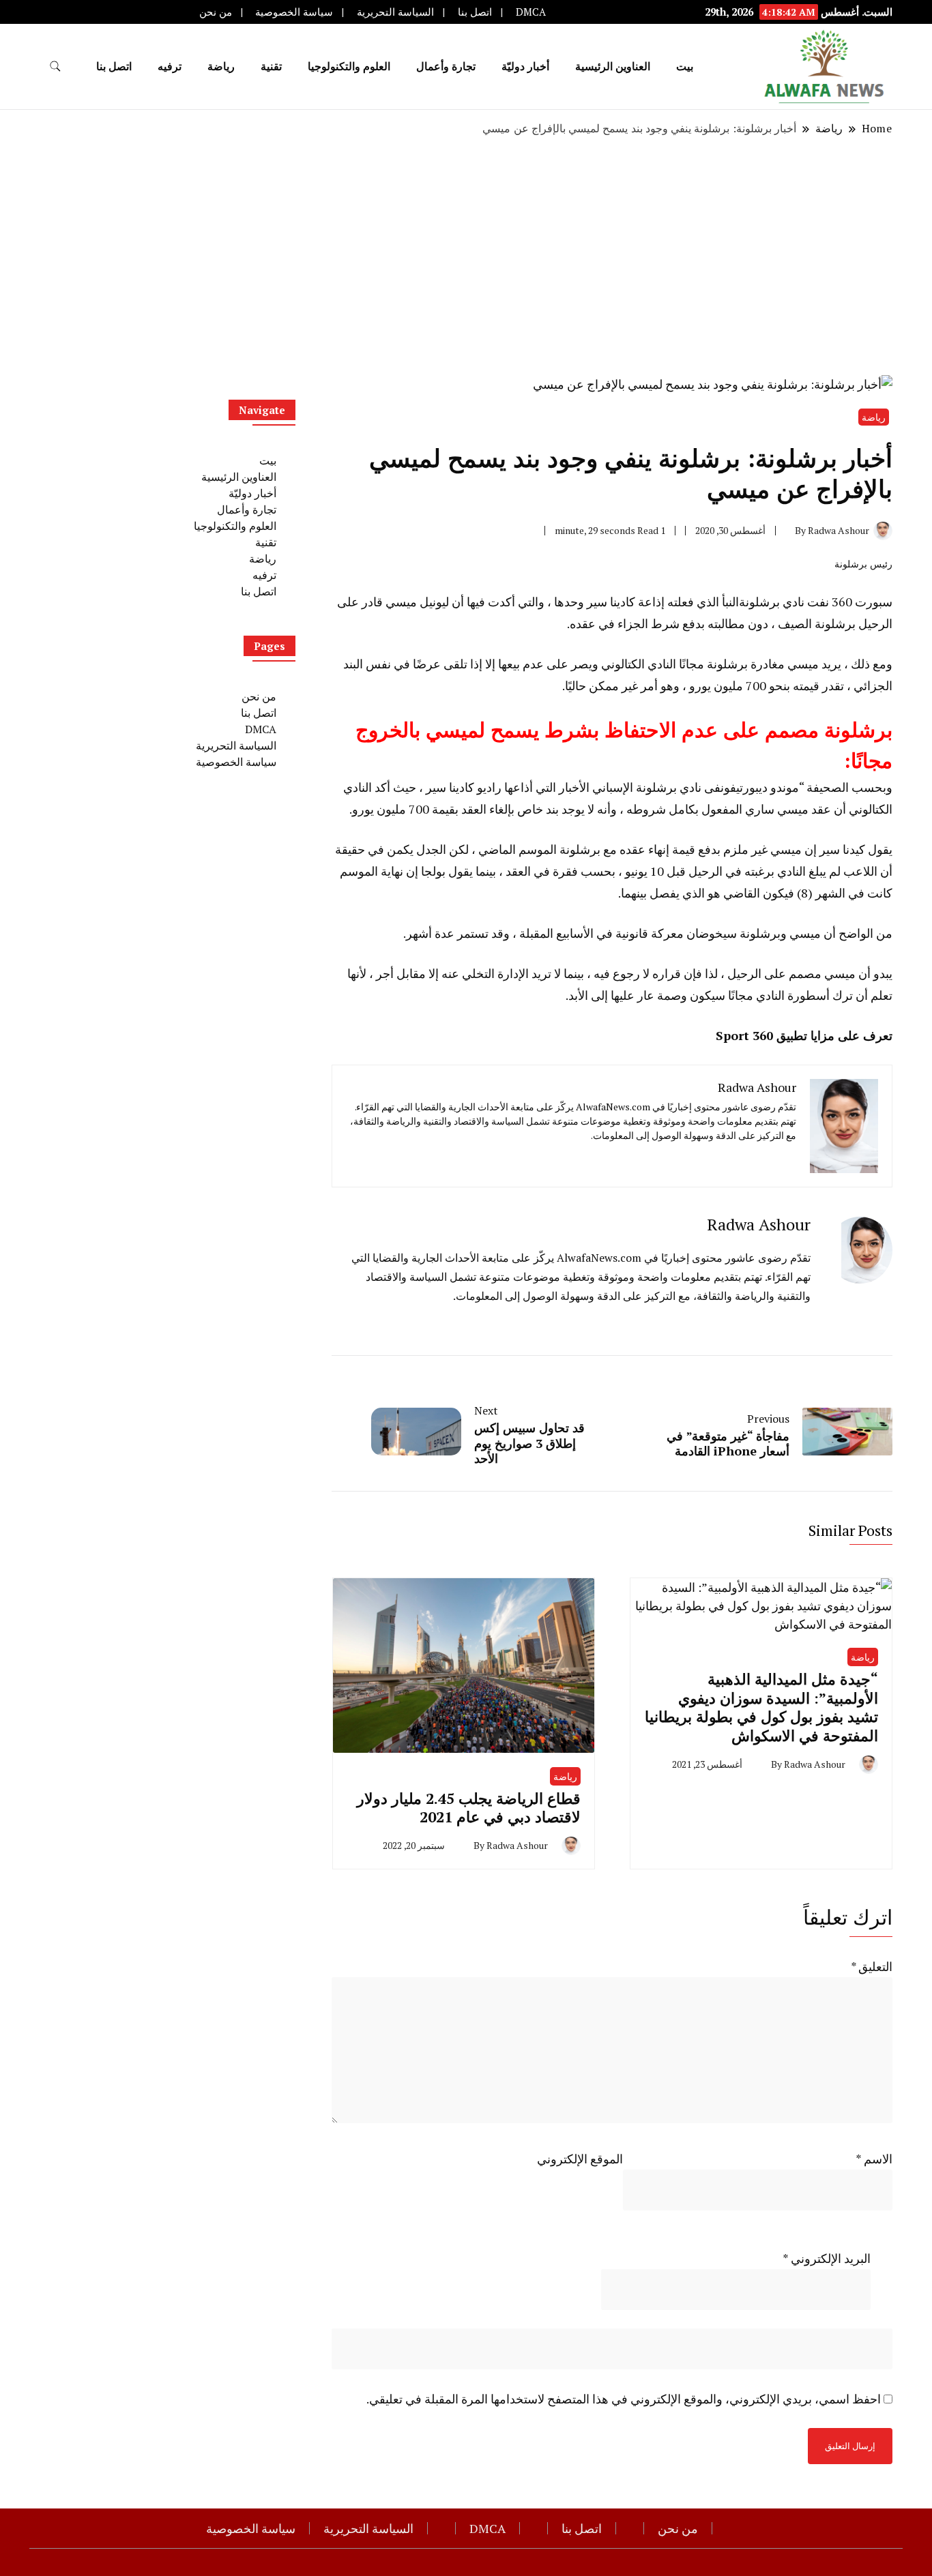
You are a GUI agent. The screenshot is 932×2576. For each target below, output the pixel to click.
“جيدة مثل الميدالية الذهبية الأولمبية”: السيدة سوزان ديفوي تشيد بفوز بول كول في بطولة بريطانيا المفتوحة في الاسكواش (761, 1707)
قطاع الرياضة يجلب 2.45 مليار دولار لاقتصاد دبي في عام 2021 (469, 1807)
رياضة (863, 1657)
